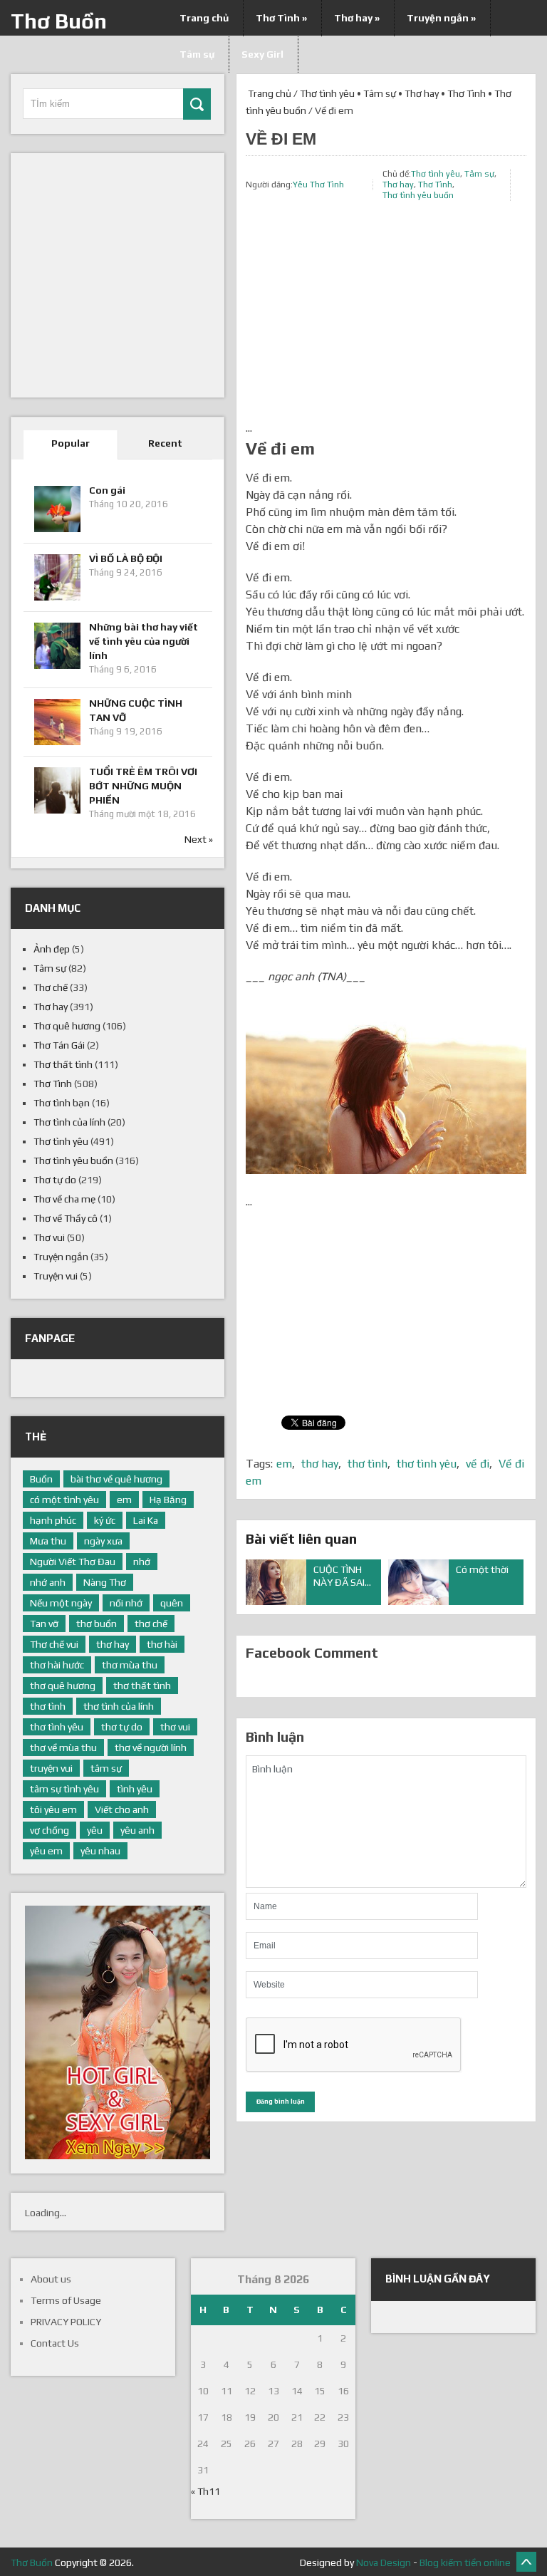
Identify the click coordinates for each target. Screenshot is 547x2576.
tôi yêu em (53, 1809)
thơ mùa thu (130, 1665)
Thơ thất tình (63, 1064)
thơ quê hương (63, 1686)
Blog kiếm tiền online (465, 2562)
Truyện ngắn (441, 18)
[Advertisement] (386, 320)
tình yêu (135, 1789)
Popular (71, 443)
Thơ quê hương (67, 1026)
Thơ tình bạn (62, 1103)
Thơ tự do (55, 1180)
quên (172, 1603)
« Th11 (205, 2491)
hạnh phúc (53, 1520)
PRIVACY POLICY (66, 2322)
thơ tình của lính (119, 1706)
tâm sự (106, 1768)
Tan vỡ (44, 1624)
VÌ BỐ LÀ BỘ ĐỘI (126, 559)
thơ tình (368, 1464)
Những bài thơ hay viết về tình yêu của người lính (144, 641)
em (284, 1464)
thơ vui (175, 1727)
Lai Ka (146, 1520)
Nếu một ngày (61, 1603)
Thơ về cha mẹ (64, 1199)
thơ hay (320, 1464)
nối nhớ (126, 1603)
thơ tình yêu (427, 1464)
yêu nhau (100, 1851)
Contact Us (55, 2343)
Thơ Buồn (59, 21)
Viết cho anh (122, 1809)
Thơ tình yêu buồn (418, 195)
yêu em (46, 1851)
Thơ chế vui (54, 1644)
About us (51, 2279)
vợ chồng (50, 1830)
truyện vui (51, 1768)
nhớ (142, 1562)
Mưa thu (48, 1541)
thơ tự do (122, 1727)
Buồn (41, 1479)
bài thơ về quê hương (116, 1479)
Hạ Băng (168, 1500)
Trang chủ (204, 18)
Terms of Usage (66, 2300)
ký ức (105, 1520)
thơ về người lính (151, 1747)
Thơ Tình (281, 18)
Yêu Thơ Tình (318, 185)
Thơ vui (49, 1237)
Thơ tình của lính (69, 1122)
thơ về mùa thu (63, 1747)
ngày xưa (103, 1541)
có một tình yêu (64, 1500)
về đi (478, 1464)
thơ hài (162, 1644)
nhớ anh (48, 1582)
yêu (95, 1830)
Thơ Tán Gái (59, 1045)
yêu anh (137, 1830)
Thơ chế (51, 987)
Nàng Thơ (105, 1582)
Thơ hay (357, 18)
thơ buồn (97, 1624)
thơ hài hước (57, 1665)
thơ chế (151, 1624)
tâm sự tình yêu (64, 1789)
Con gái (107, 490)
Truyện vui (56, 1276)
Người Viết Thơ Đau (73, 1562)
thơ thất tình (142, 1686)
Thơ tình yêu (327, 93)
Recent (165, 443)
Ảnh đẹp (52, 949)
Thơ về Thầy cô (66, 1218)
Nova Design (384, 2562)
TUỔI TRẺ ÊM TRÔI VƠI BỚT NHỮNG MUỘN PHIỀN (143, 786)
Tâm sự (380, 93)
